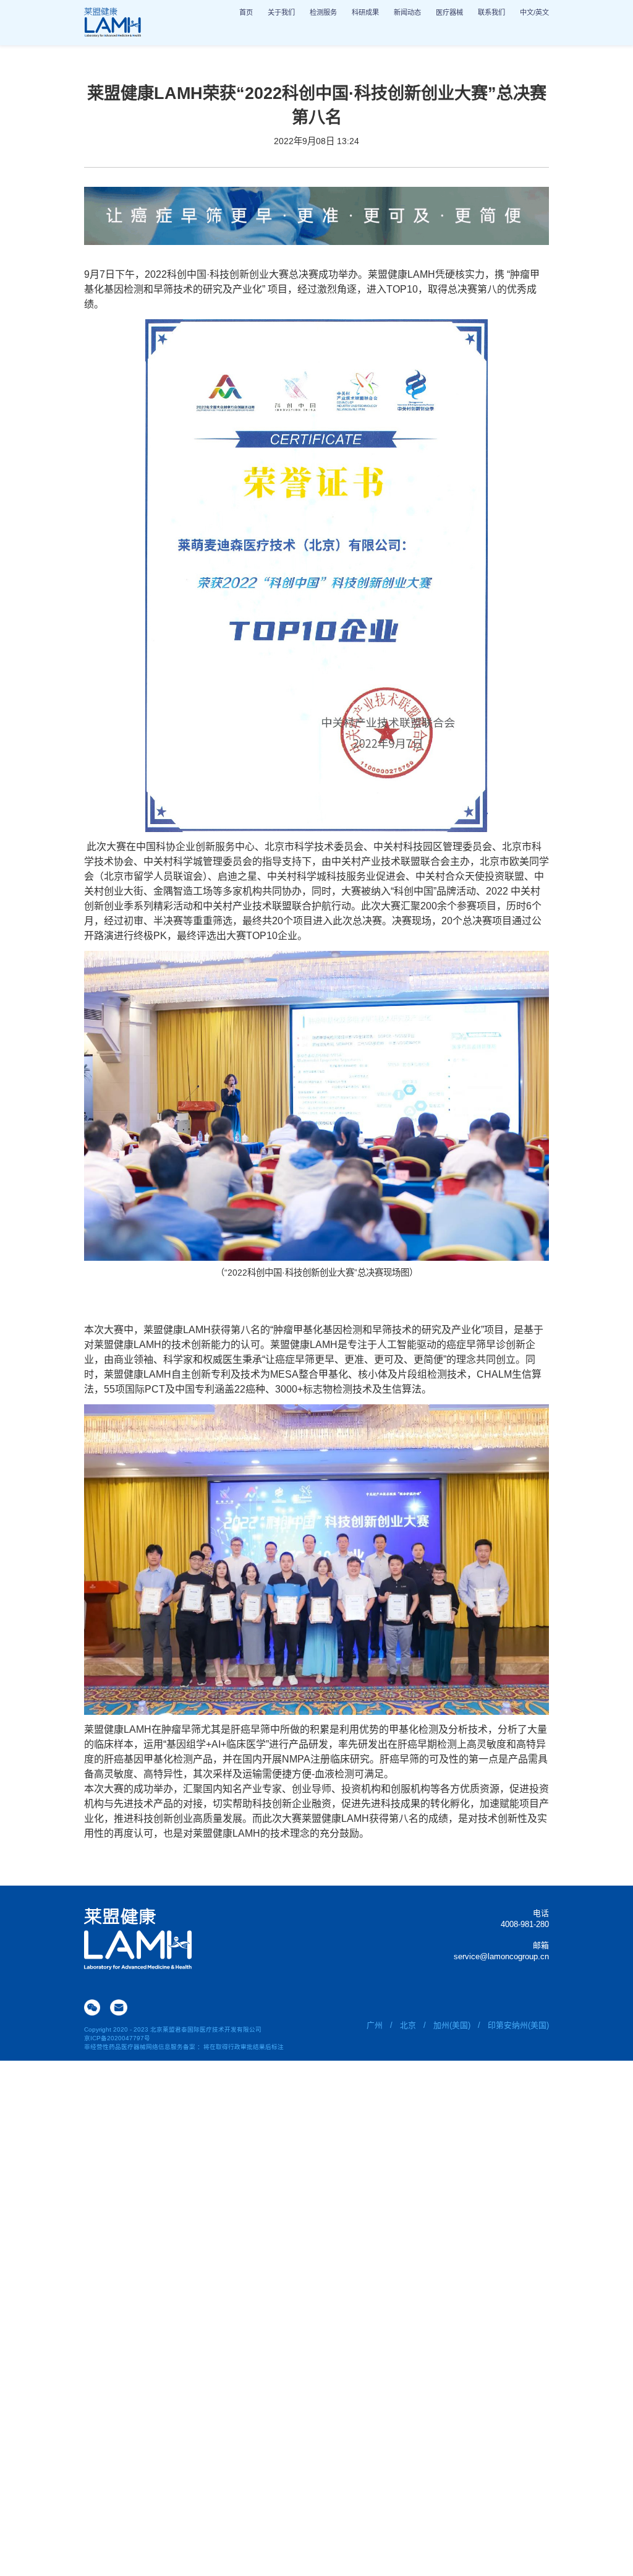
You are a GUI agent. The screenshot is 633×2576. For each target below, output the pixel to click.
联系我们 (491, 12)
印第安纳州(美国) (518, 2025)
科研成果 (365, 12)
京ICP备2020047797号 (117, 2038)
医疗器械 (449, 12)
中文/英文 (534, 12)
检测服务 (323, 12)
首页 (246, 12)
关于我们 (281, 12)
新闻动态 (407, 12)
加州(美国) (452, 2025)
